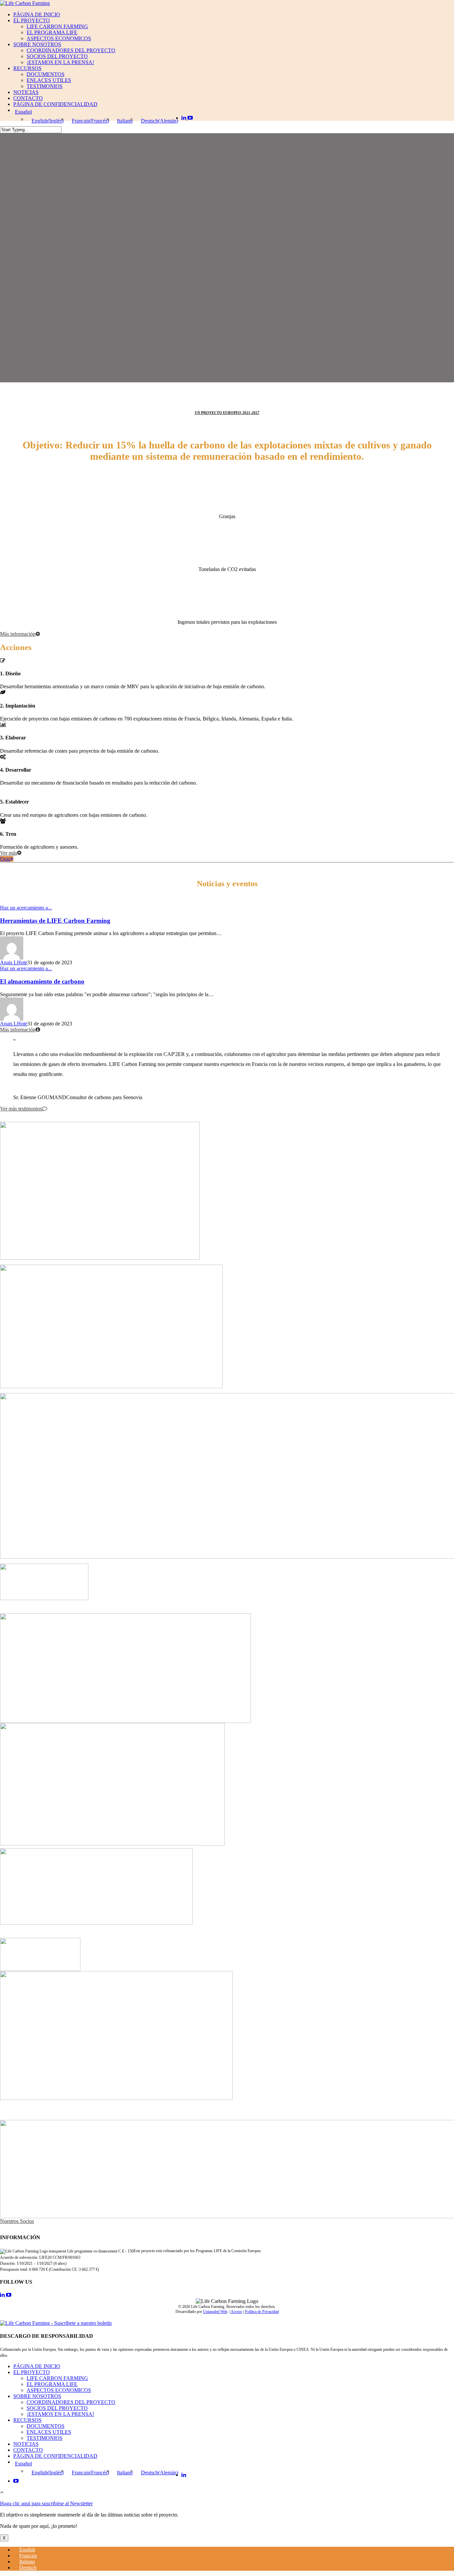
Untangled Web (215, 2312)
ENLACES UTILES (49, 80)
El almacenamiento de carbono (42, 981)
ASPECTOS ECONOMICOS (59, 38)
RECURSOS (27, 68)
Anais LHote (14, 962)
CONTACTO (28, 98)
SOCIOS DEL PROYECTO (57, 56)
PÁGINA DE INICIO (37, 14)
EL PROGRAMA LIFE (52, 32)
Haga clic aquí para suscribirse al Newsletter (46, 2503)
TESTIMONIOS (45, 86)
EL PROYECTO (32, 20)
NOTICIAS (26, 92)
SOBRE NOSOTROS (37, 44)
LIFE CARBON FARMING (57, 26)
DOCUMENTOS (46, 74)
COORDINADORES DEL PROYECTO (71, 50)
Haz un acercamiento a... (26, 908)
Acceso (236, 2312)
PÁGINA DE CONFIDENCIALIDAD (55, 104)
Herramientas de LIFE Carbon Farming (55, 921)
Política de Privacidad (262, 2312)
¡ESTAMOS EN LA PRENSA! (60, 62)
